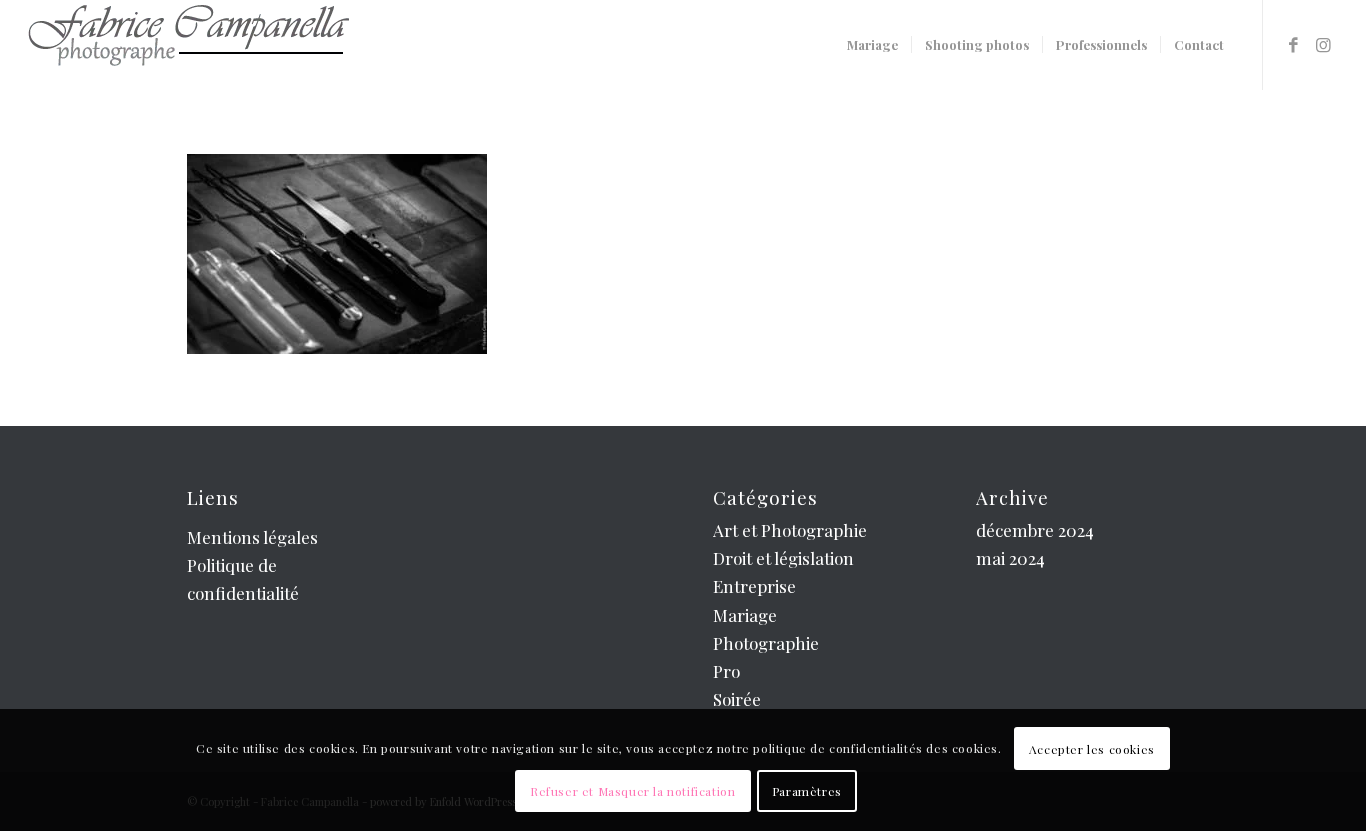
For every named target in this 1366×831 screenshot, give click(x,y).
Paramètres (807, 791)
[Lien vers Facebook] (1294, 44)
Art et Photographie (790, 530)
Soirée (737, 699)
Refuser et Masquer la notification (632, 791)
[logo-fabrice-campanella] (188, 45)
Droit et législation (783, 558)
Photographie (766, 643)
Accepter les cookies (1092, 749)
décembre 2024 (1035, 530)
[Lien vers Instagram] (1324, 44)
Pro (726, 671)
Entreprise (754, 586)
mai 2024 (1010, 558)
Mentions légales (252, 537)
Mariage (745, 615)
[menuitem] (872, 45)
